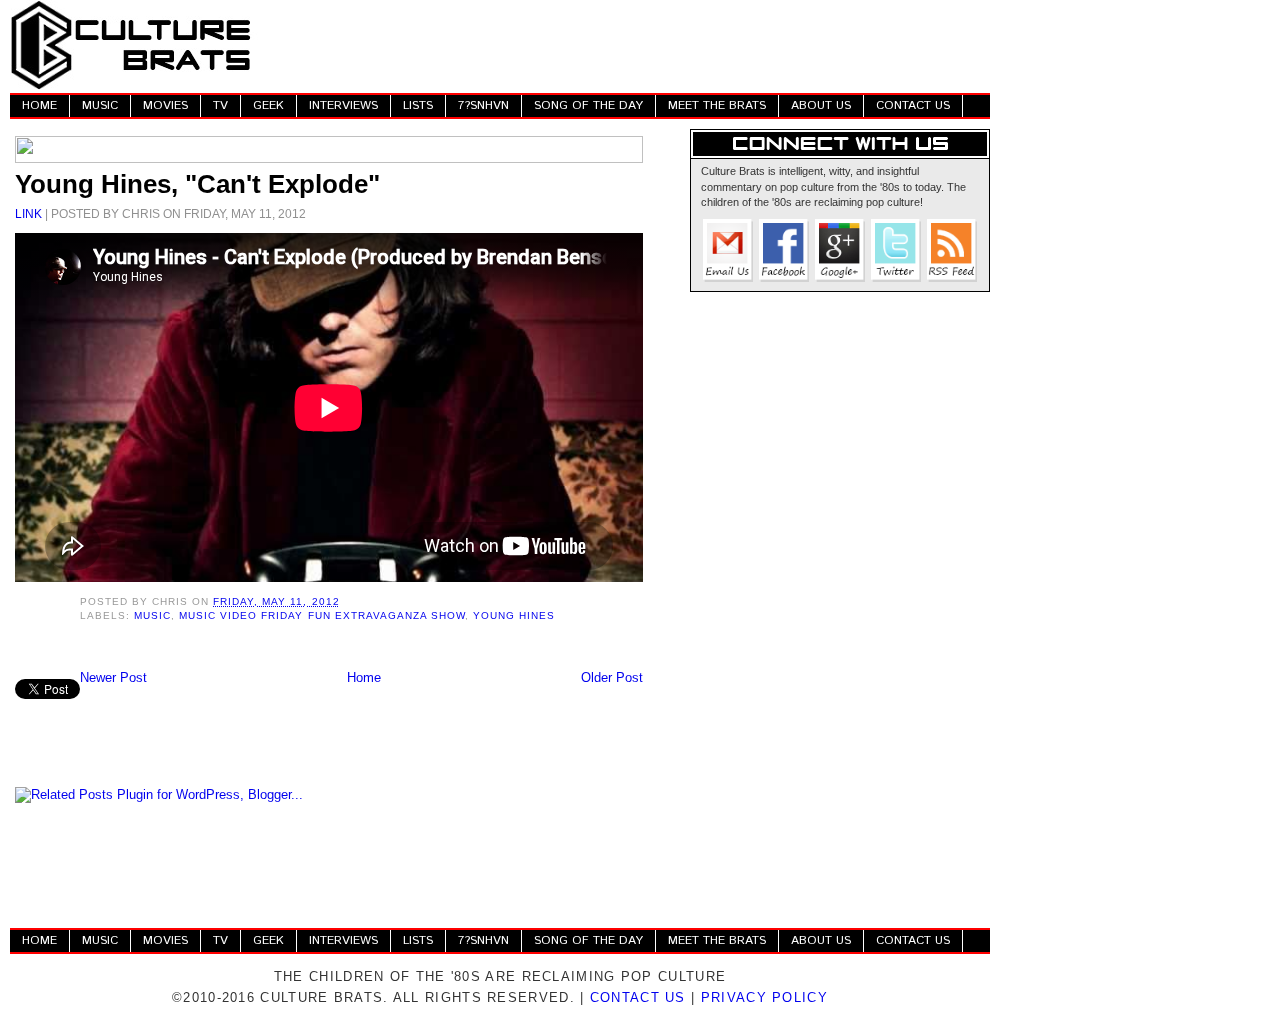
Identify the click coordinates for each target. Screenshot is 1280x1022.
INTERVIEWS (343, 105)
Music (152, 615)
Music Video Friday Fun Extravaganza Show (322, 615)
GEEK (268, 105)
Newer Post (113, 677)
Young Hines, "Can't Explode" (197, 184)
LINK (28, 213)
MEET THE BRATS (717, 105)
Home (364, 677)
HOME (39, 105)
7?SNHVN (483, 105)
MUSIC (100, 105)
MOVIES (165, 105)
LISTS (418, 105)
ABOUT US (821, 105)
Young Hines (514, 615)
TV (220, 105)
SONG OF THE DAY (588, 105)
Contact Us (638, 997)
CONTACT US (913, 105)
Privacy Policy (764, 997)
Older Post (612, 677)
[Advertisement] (626, 45)
